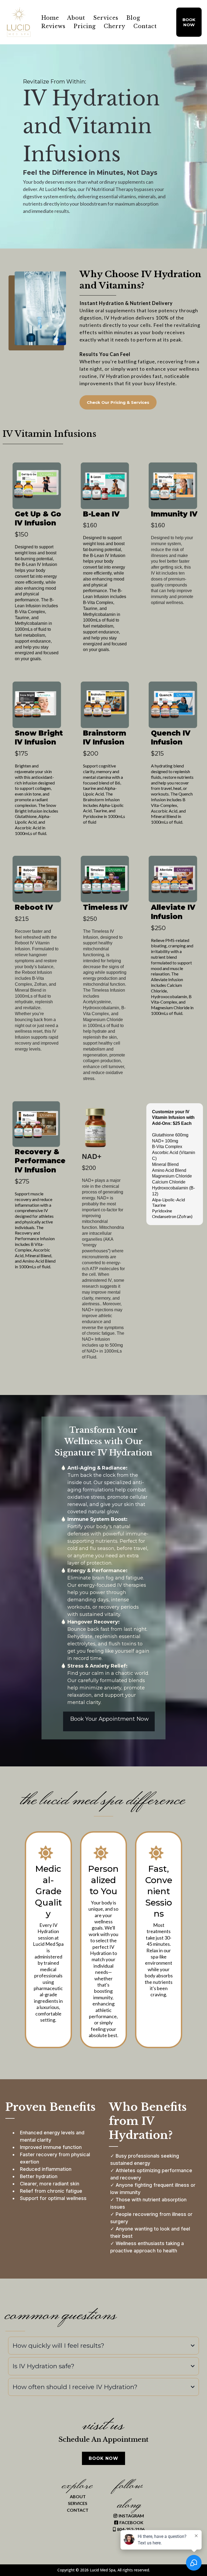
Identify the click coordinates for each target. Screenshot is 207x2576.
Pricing (85, 26)
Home (50, 18)
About (76, 18)
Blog (133, 18)
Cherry (115, 26)
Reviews (53, 26)
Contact (145, 26)
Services (106, 18)
